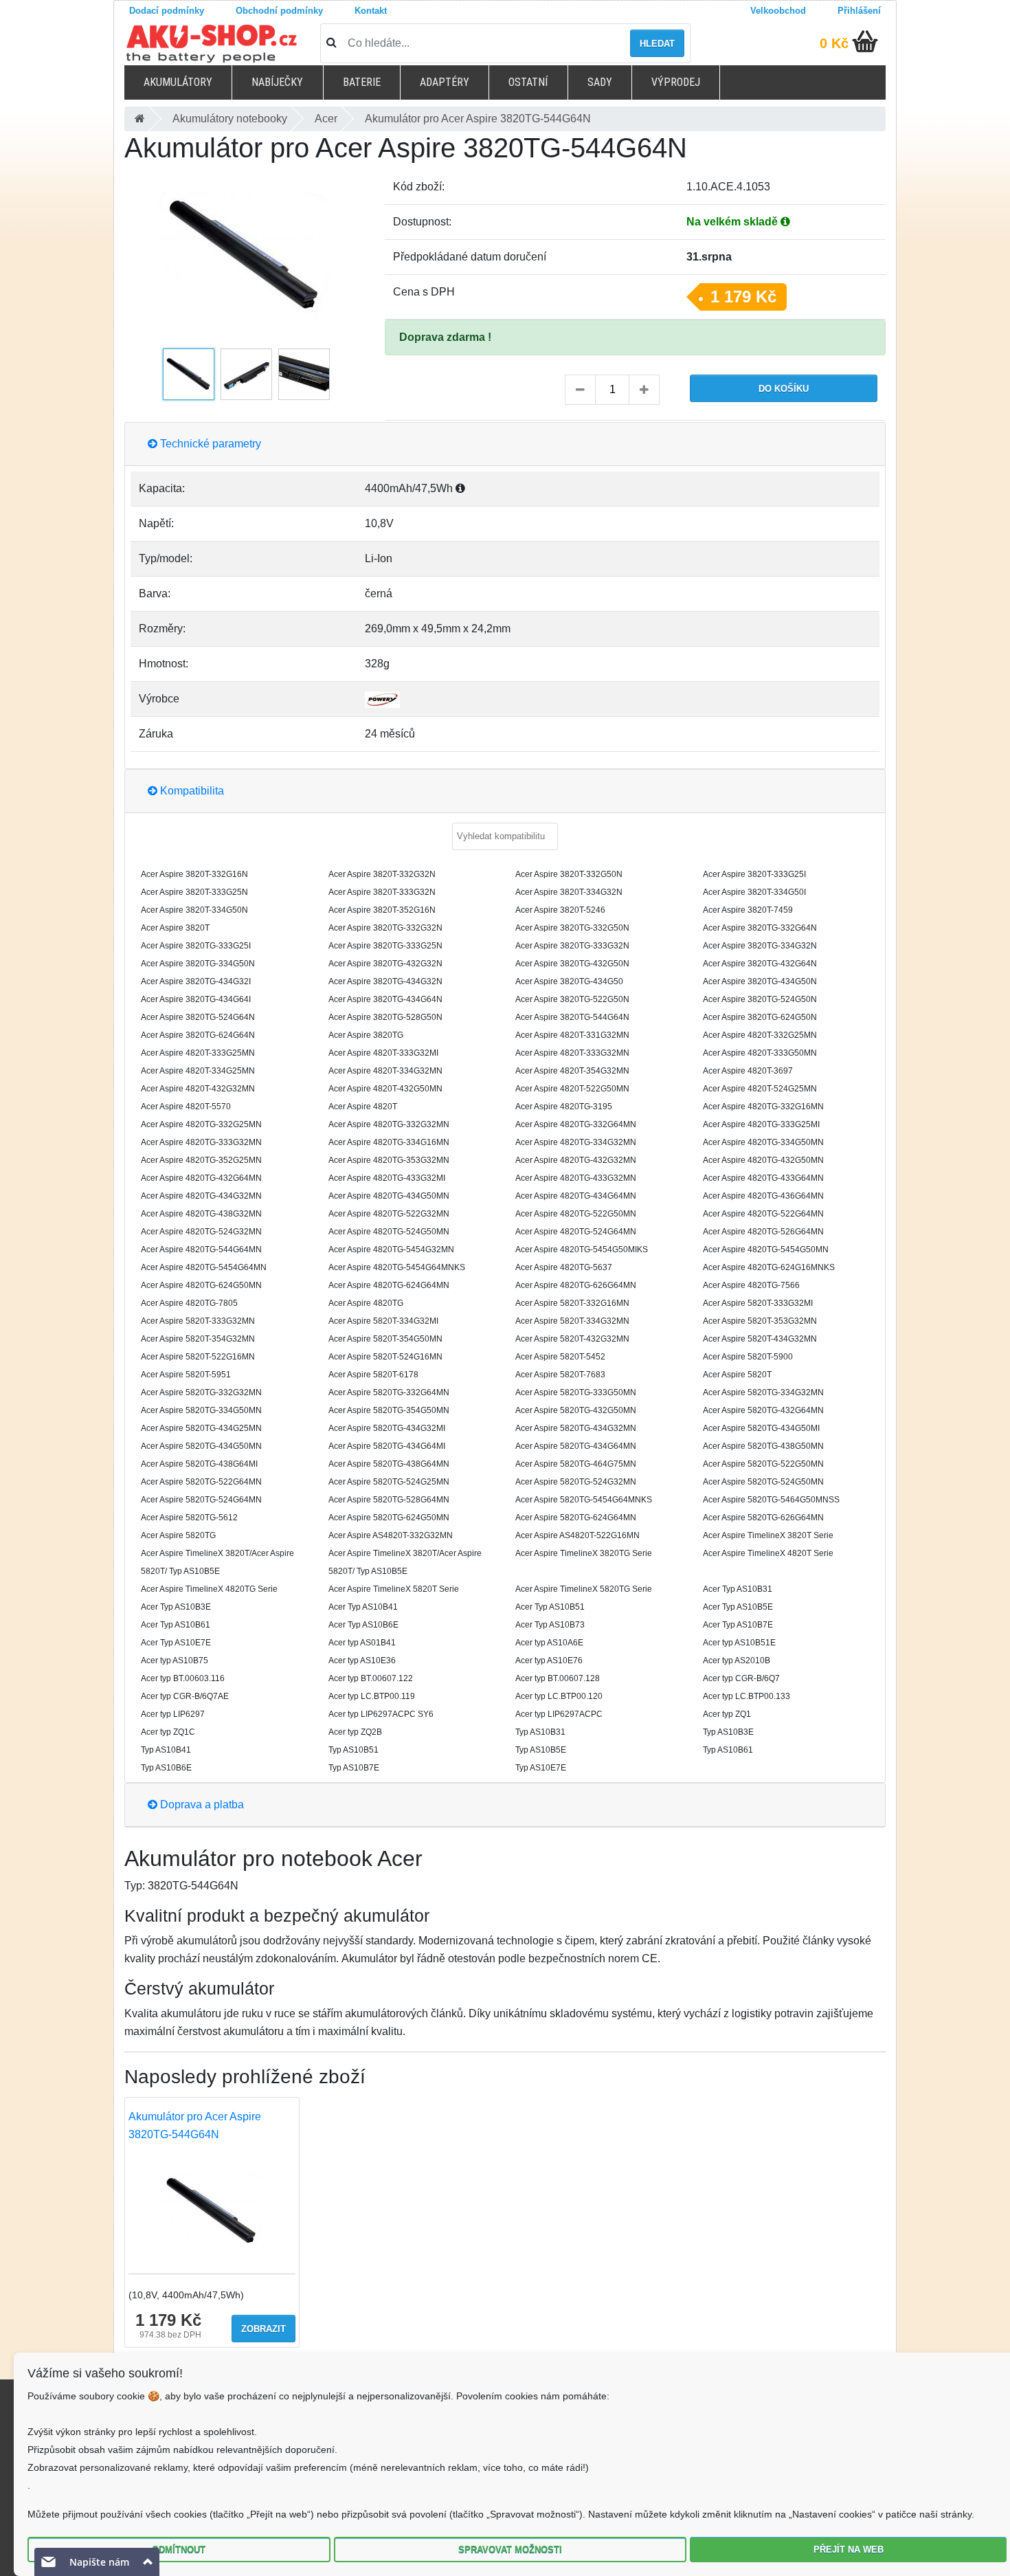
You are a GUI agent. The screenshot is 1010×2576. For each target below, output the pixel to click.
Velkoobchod (778, 11)
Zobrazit (263, 2329)
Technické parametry (209, 444)
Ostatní (528, 82)
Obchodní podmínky (279, 11)
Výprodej (676, 82)
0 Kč (834, 43)
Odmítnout (179, 2550)
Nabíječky (277, 82)
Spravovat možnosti (510, 2550)
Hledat (657, 44)
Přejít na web (849, 2550)
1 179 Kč (743, 297)
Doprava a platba (201, 1805)
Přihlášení (859, 11)
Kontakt (371, 11)
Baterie (362, 82)
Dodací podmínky (167, 11)
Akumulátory (178, 82)
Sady (600, 82)
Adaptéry (445, 82)
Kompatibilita (191, 791)
